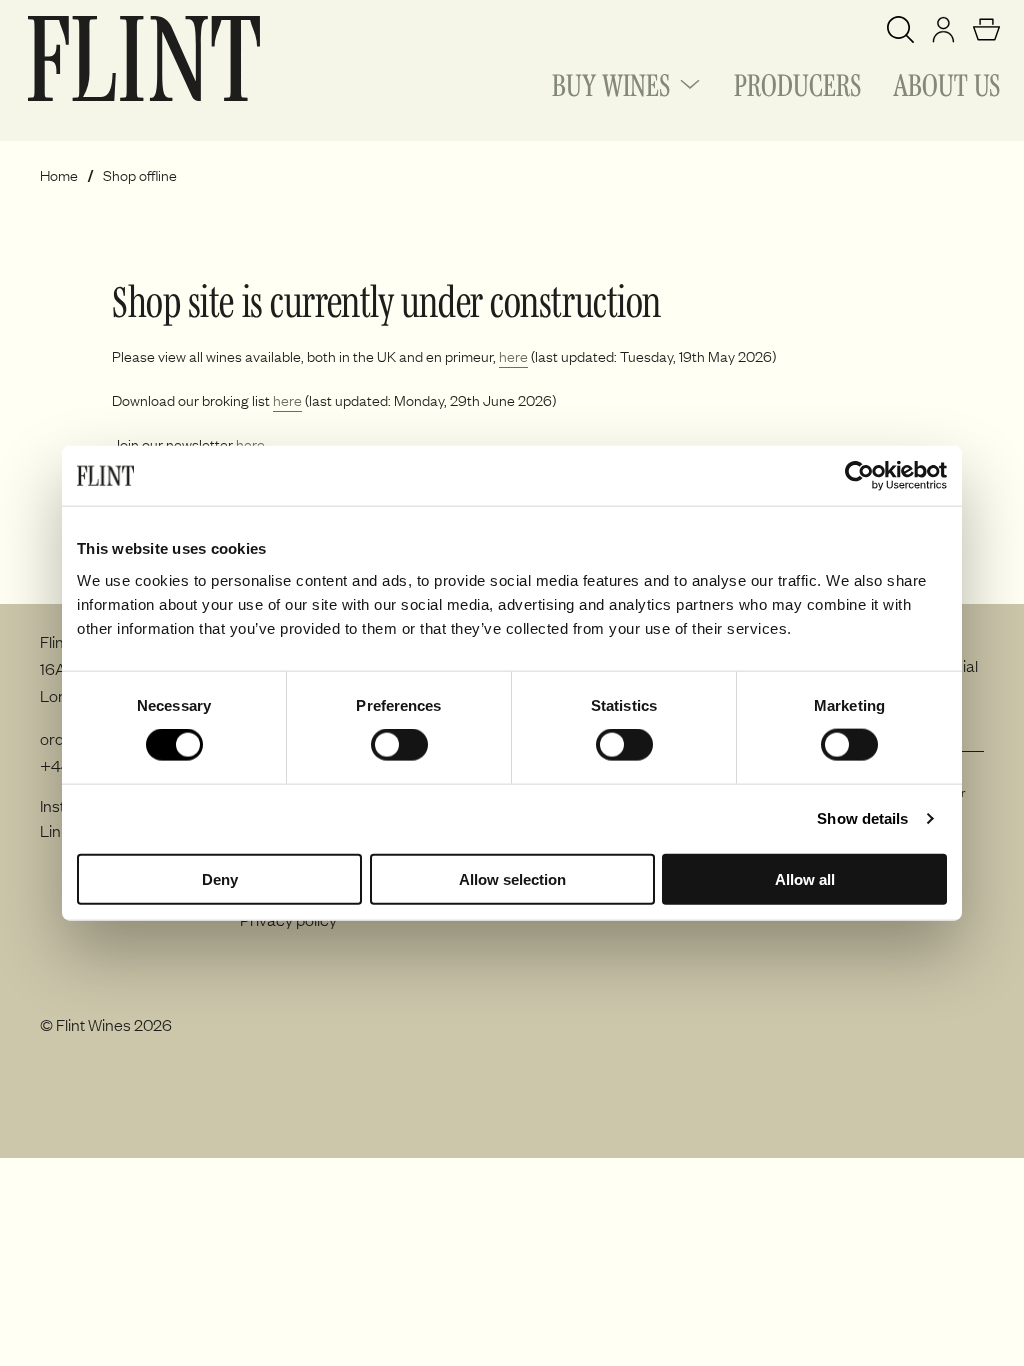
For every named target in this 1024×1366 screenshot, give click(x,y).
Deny (220, 878)
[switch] (399, 745)
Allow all (805, 878)
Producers (797, 82)
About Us (946, 82)
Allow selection (512, 878)
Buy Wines (611, 82)
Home (59, 175)
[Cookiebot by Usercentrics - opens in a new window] (859, 476)
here (513, 356)
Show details (862, 818)
